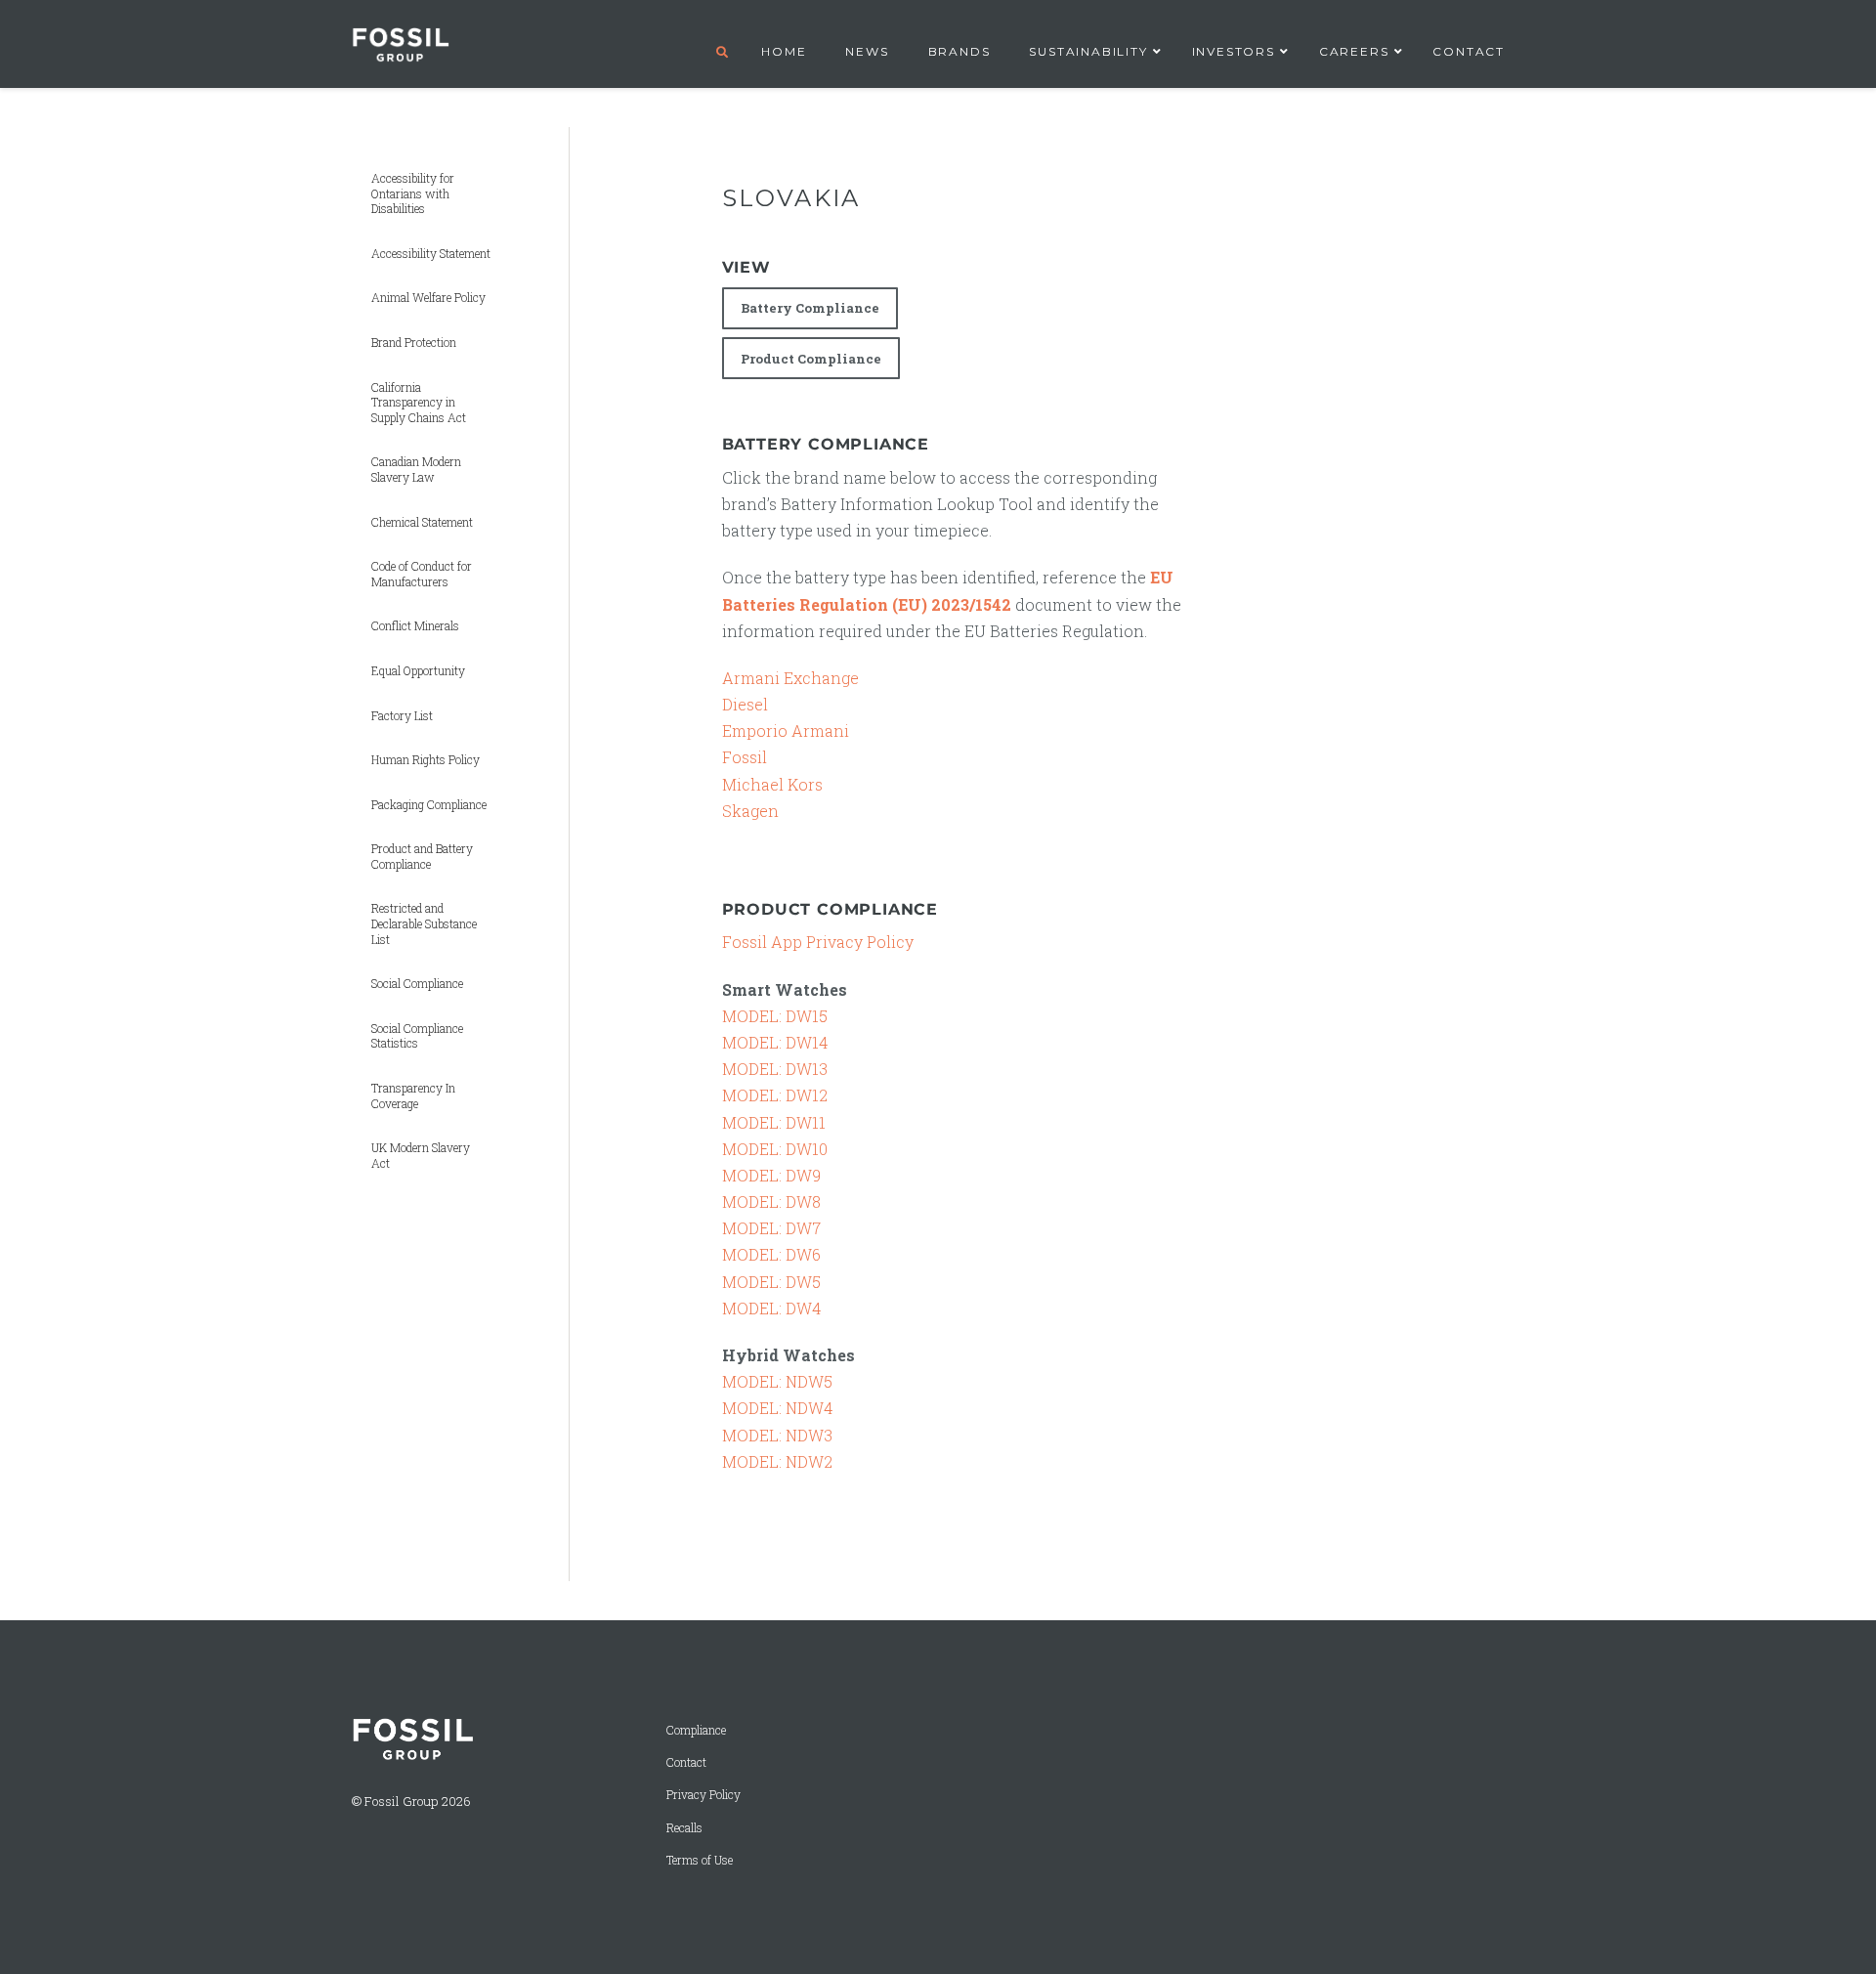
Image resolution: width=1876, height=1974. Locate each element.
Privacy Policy (703, 1795)
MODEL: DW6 (771, 1254)
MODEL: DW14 (775, 1042)
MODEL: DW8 (771, 1202)
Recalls (684, 1828)
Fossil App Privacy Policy (818, 942)
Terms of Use (700, 1860)
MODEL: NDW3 (777, 1435)
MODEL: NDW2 (777, 1461)
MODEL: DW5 (771, 1282)
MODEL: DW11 (774, 1122)
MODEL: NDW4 (777, 1408)
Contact (686, 1762)
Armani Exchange (790, 678)
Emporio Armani (786, 730)
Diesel (745, 704)
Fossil (745, 757)
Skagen (750, 811)
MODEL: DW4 (771, 1308)
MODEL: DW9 (771, 1175)
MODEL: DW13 (775, 1069)
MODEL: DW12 (775, 1095)
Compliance (696, 1730)
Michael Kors (772, 784)
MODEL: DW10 (775, 1149)
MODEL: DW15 (775, 1016)
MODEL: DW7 (771, 1228)
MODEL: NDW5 (777, 1381)
